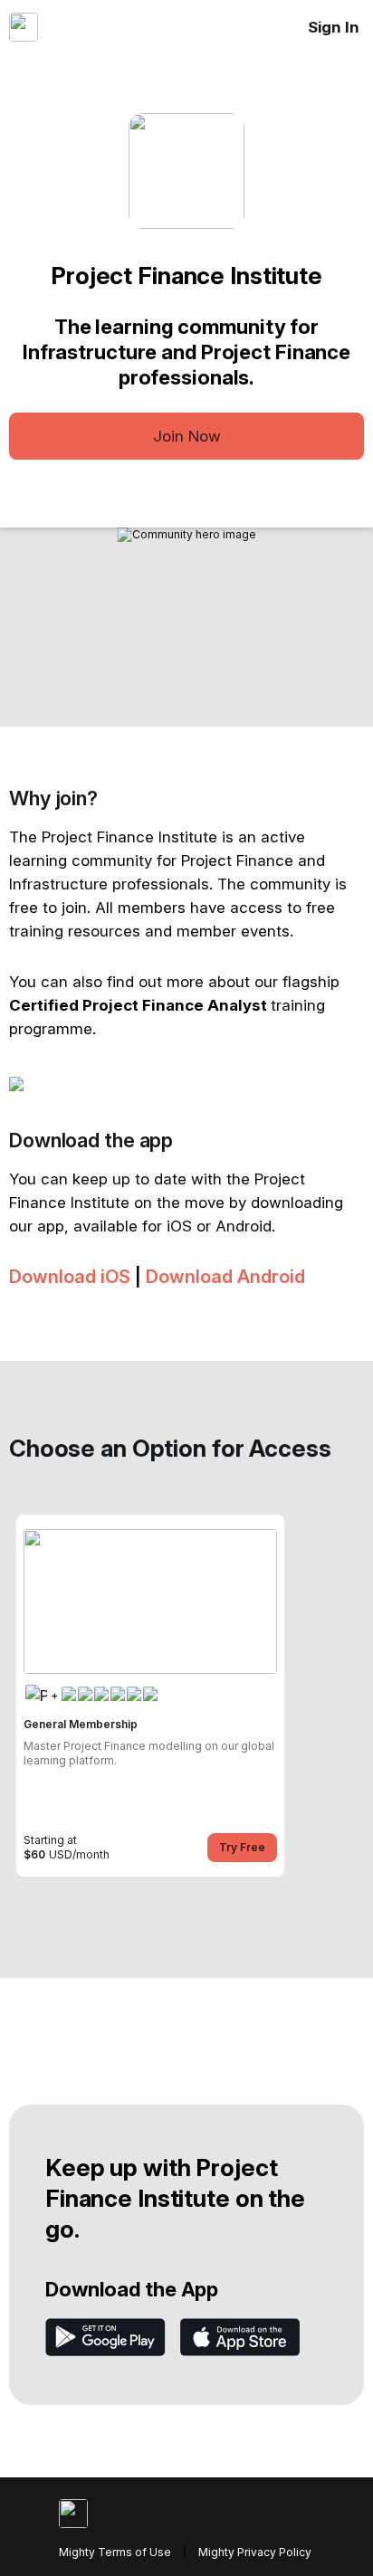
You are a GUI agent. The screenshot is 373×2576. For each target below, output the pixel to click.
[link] (150, 1696)
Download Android (225, 1277)
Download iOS (70, 1277)
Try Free (242, 1847)
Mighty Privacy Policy (255, 2552)
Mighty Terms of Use (115, 2552)
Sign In (334, 27)
